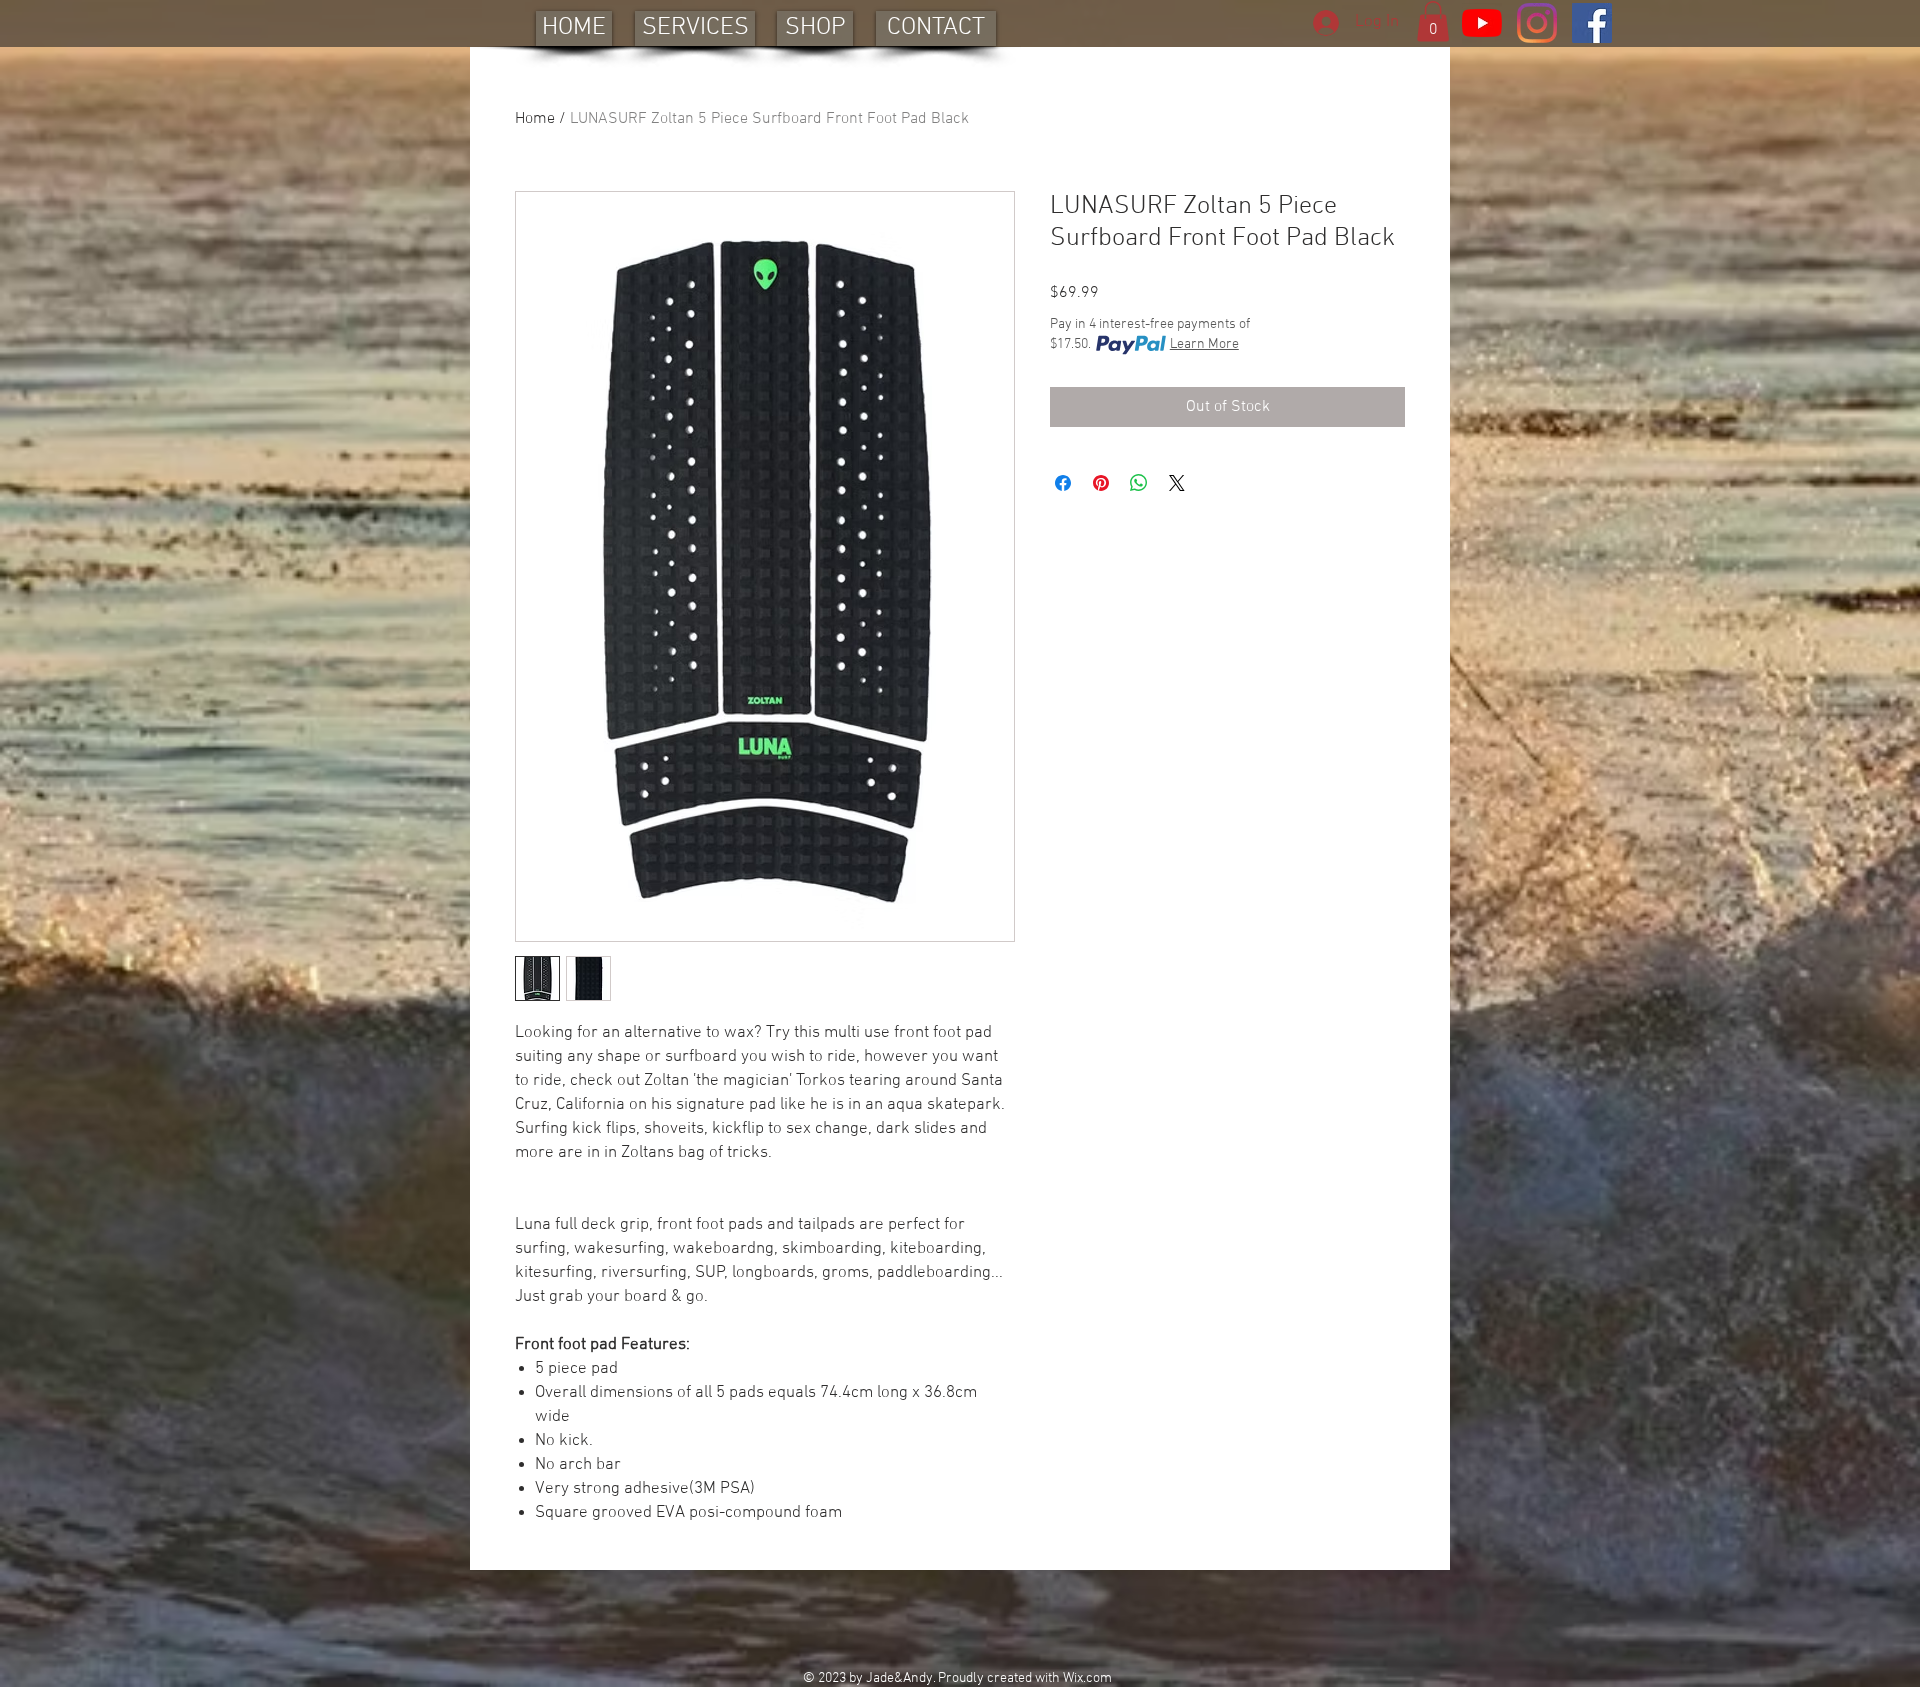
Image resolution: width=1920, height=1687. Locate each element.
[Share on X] (1177, 483)
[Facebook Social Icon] (1592, 23)
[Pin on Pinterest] (1101, 483)
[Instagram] (1537, 23)
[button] (1433, 21)
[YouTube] (1482, 23)
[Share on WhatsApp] (1139, 483)
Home (535, 119)
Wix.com (1087, 1678)
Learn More (1204, 344)
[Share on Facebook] (1063, 483)
